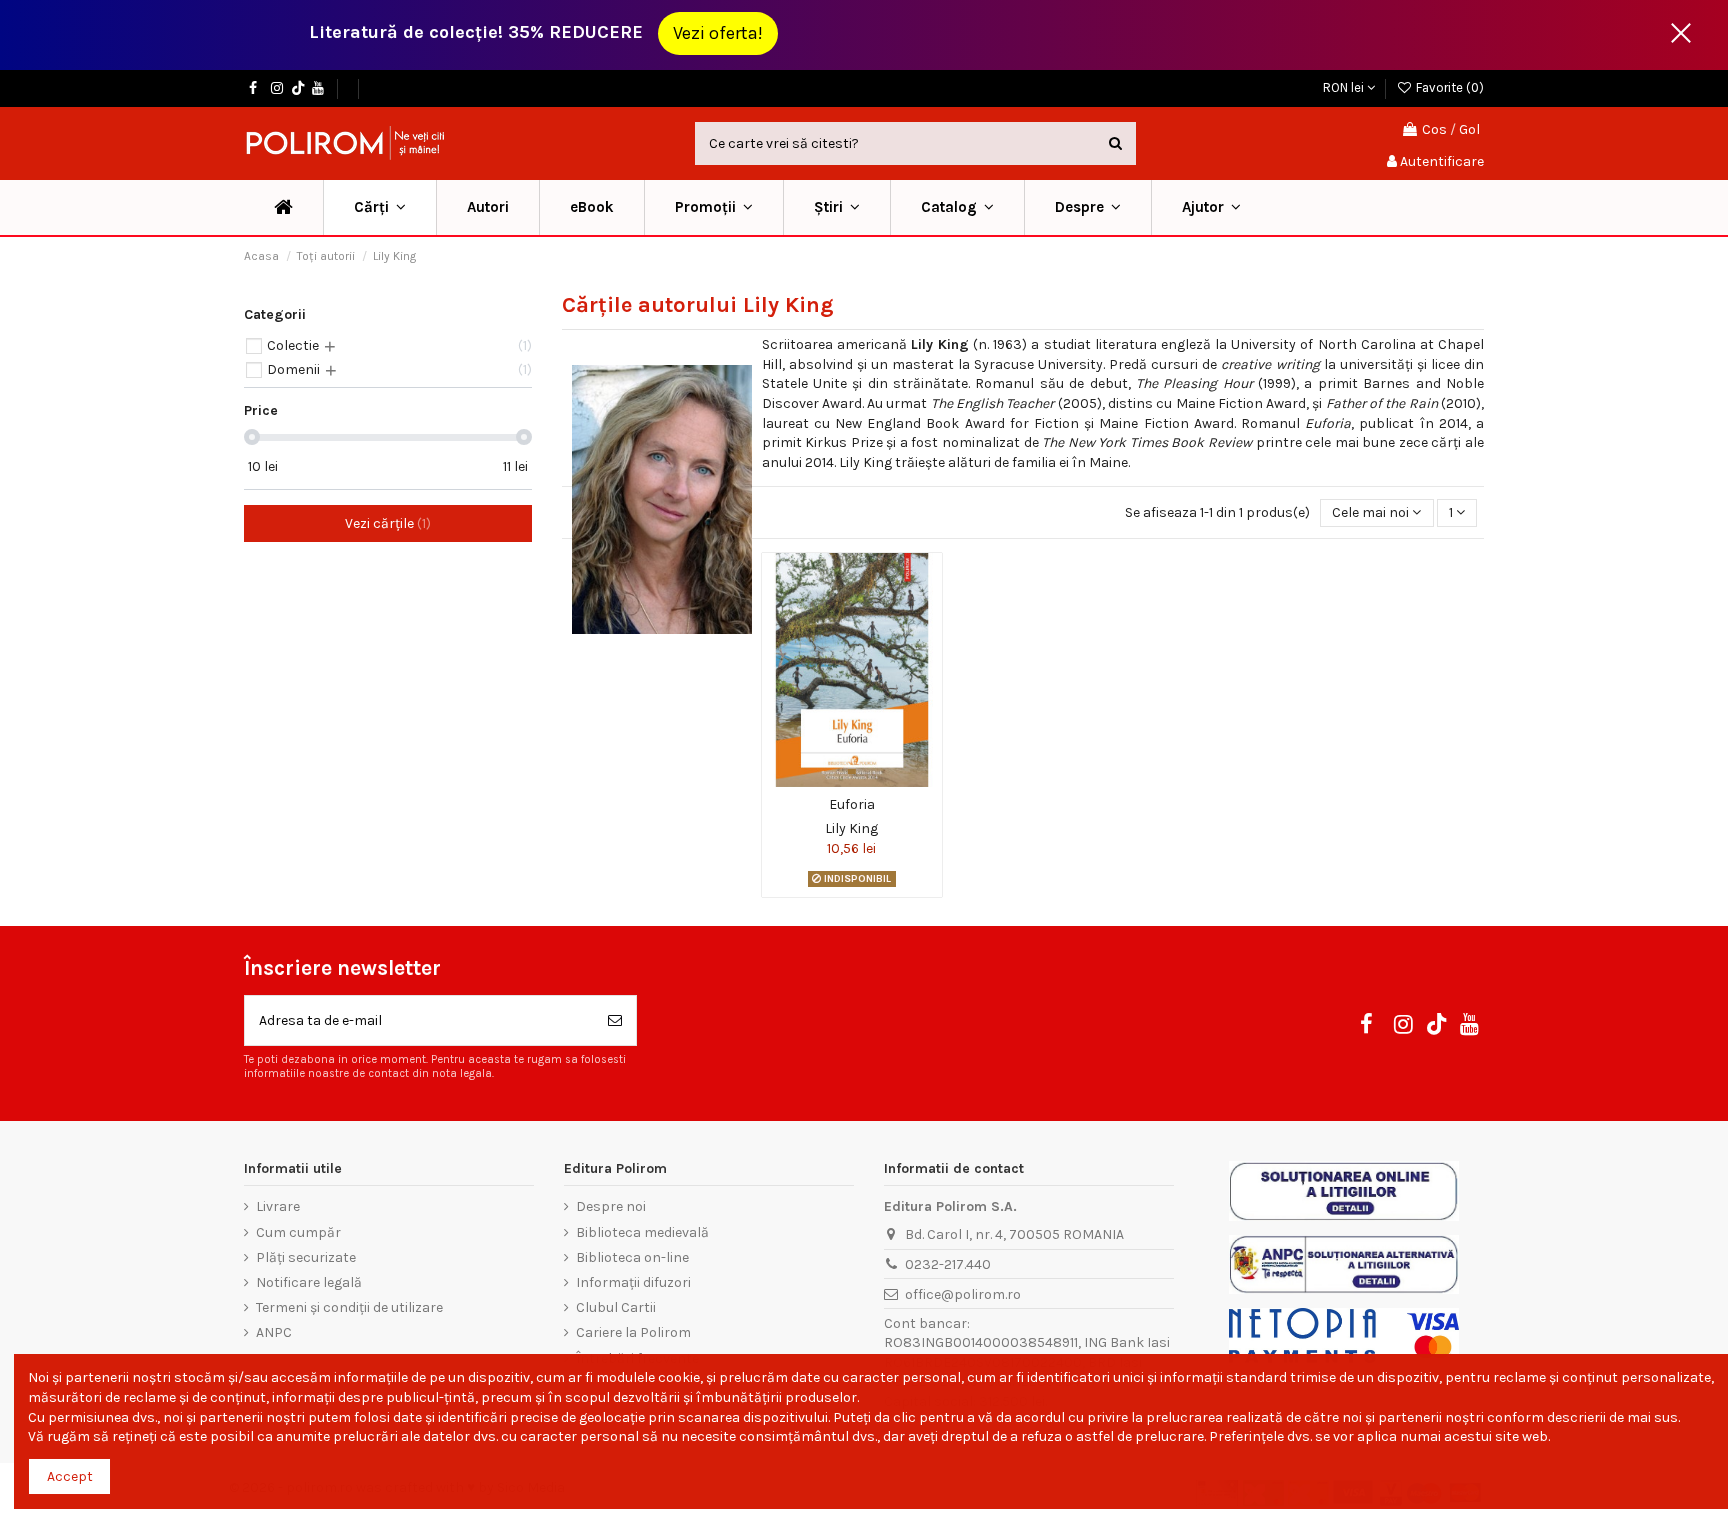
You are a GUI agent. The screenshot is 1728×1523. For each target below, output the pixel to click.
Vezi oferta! (718, 33)
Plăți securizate (306, 1257)
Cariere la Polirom (633, 1332)
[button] (713, 207)
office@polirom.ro (963, 1294)
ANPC (274, 1332)
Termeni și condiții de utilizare (349, 1307)
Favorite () (1448, 87)
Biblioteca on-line (632, 1257)
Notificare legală (309, 1282)
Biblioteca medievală (642, 1232)
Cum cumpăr (298, 1232)
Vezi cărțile (385, 523)
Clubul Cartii (616, 1307)
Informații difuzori (633, 1282)
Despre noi (611, 1206)
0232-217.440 (948, 1264)
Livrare (278, 1206)
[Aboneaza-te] (615, 1020)
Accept (70, 1476)
